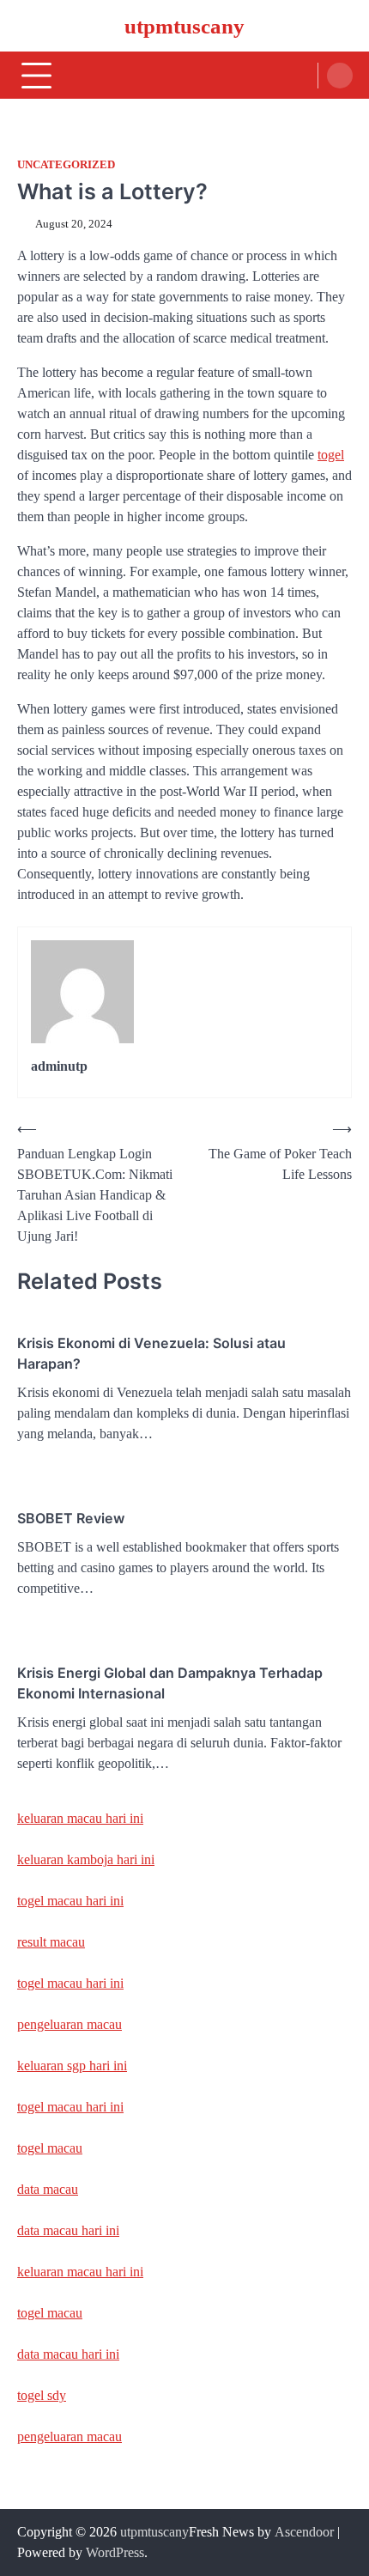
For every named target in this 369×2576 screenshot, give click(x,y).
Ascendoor (304, 2532)
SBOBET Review (71, 1518)
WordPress (115, 2552)
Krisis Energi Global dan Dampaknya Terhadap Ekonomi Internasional (170, 1683)
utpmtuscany (184, 26)
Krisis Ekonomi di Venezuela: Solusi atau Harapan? (151, 1353)
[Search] (340, 76)
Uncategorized (66, 165)
